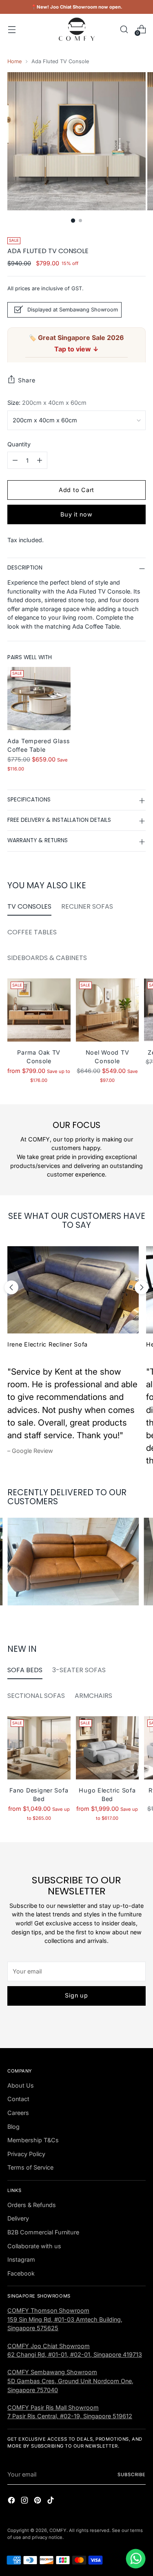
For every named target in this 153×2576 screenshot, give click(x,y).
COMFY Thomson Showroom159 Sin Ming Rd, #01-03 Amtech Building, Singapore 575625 (65, 2319)
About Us (21, 2085)
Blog (13, 2127)
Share (27, 380)
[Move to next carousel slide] (142, 1287)
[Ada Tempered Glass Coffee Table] (39, 699)
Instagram (21, 2259)
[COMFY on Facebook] (12, 2501)
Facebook (21, 2273)
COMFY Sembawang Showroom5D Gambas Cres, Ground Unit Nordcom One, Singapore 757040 (70, 2381)
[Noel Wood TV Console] (108, 1010)
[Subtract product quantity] (15, 460)
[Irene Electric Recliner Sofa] (73, 1290)
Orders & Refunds (32, 2205)
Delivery (18, 2218)
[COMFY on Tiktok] (51, 2501)
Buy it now (76, 514)
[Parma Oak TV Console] (39, 1010)
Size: (47, 403)
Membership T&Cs (33, 2140)
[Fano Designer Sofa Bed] (39, 1748)
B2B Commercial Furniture (43, 2232)
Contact (18, 2099)
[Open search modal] (124, 29)
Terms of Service (30, 2167)
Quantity (19, 444)
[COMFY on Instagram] (25, 2501)
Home (14, 61)
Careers (18, 2113)
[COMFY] (77, 29)
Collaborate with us (34, 2246)
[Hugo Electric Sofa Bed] (108, 1748)
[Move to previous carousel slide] (11, 1287)
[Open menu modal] (12, 29)
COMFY (58, 2530)
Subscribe (132, 2474)
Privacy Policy (26, 2154)
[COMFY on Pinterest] (38, 2501)
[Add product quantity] (40, 460)
